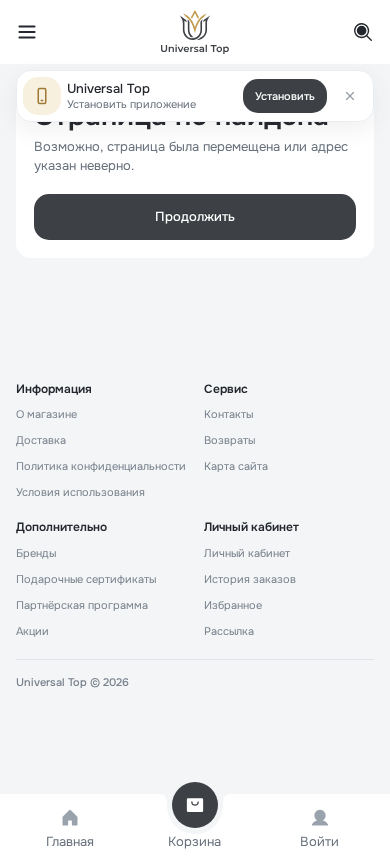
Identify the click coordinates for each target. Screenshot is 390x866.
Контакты (228, 414)
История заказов (250, 579)
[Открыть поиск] (352, 32)
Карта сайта (236, 466)
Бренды (36, 553)
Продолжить (195, 216)
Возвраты (229, 440)
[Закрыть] (350, 96)
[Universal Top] (195, 32)
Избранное (233, 605)
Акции (32, 631)
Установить (285, 96)
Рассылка (229, 631)
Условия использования (80, 492)
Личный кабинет (247, 553)
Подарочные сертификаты (86, 579)
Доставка (41, 440)
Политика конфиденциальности (101, 466)
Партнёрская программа (82, 605)
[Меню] (38, 32)
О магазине (46, 414)
